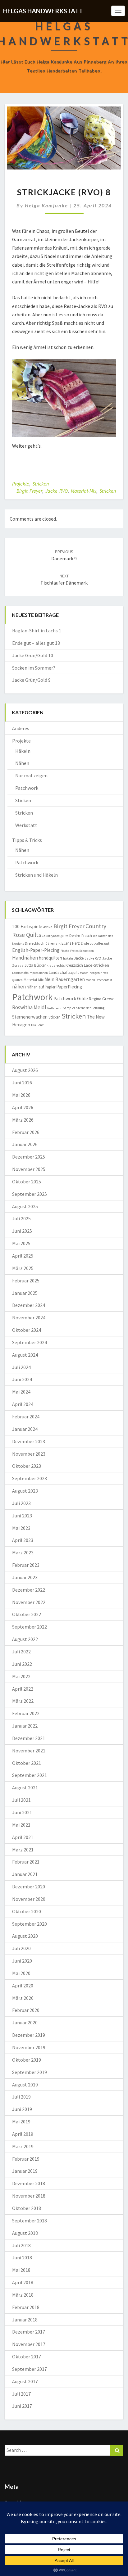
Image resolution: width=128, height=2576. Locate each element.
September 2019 (30, 2072)
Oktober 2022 (27, 1614)
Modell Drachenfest (99, 980)
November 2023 (29, 1454)
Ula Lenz (37, 1025)
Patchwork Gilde (71, 999)
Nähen (22, 763)
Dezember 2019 (29, 2035)
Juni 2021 (22, 1812)
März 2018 (23, 2295)
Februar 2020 (26, 2010)
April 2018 (23, 2282)
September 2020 (30, 1924)
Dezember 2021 (29, 1738)
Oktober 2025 (27, 1182)
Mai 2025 (21, 1243)
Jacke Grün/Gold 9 (31, 680)
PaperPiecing (69, 987)
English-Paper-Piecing (36, 950)
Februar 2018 (26, 2307)
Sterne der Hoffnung (90, 1008)
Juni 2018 (22, 2257)
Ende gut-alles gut (95, 943)
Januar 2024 (25, 1429)
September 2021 (30, 1775)
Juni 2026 (22, 1082)
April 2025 (23, 1256)
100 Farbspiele (27, 926)
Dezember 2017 (29, 2332)
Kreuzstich (74, 965)
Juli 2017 (21, 2394)
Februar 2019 (26, 2159)
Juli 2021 (21, 1800)
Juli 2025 (21, 1218)
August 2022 (25, 1639)
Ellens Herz (71, 943)
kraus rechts (56, 965)
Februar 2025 (26, 1281)
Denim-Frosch (81, 935)
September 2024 (30, 1342)
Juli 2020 (21, 1948)
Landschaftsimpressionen (30, 973)
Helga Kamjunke (46, 205)
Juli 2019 (21, 2097)
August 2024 (25, 1355)
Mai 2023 (21, 1528)
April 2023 (23, 1540)
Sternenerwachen (30, 1017)
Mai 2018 (21, 2270)
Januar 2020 (25, 2022)
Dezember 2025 (29, 1157)
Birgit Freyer (29, 491)
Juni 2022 (22, 1664)
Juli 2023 (21, 1503)
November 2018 (29, 2196)
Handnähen (25, 958)
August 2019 (25, 2085)
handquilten (50, 958)
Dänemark (53, 943)
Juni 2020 (22, 1961)
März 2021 (23, 1850)
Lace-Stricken (96, 965)
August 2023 (25, 1491)
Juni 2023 (22, 1516)
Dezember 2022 (29, 1590)
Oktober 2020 (27, 1911)
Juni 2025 (22, 1231)
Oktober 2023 (27, 1466)
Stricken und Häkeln (37, 875)
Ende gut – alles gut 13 (36, 643)
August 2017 (25, 2381)
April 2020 (23, 1986)
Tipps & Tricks (27, 840)
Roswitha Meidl (29, 1007)
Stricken (41, 484)
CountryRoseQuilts (55, 936)
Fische (65, 951)
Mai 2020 (21, 1973)
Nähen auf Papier (41, 987)
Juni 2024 (22, 1379)
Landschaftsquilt (64, 972)
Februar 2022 (26, 1713)
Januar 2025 (25, 1293)
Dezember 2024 (29, 1305)
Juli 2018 (21, 2245)
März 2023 (23, 1552)
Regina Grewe (102, 999)
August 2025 (25, 1206)
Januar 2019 (25, 2171)
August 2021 (25, 1787)
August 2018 (25, 2233)
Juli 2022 (21, 1652)
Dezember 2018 (29, 2183)
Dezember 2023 (29, 1441)
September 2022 (30, 1627)
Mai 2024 (21, 1392)
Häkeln (23, 751)
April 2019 (23, 2134)
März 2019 (23, 2146)
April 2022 (23, 1689)
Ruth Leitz (55, 1008)
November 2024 (29, 1317)
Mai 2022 (21, 1676)
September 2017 (30, 2369)
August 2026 (25, 1070)
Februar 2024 (26, 1417)
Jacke (79, 958)
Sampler (69, 1008)
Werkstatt (26, 825)
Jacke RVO (57, 491)
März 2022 (23, 1701)
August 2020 (25, 1936)
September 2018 (30, 2221)
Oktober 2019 (27, 2060)
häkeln (68, 958)
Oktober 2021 (27, 1763)
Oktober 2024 (27, 1330)
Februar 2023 (26, 1565)
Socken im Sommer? (34, 668)
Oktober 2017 (27, 2357)
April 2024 (23, 1404)
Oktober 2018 (27, 2208)
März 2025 (23, 1268)
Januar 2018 (25, 2320)
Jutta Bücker (35, 965)
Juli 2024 (21, 1367)
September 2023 (30, 1478)
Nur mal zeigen (31, 775)
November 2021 (29, 1751)
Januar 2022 (25, 1726)
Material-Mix (84, 491)
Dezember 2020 (29, 1887)
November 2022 (29, 1602)
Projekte (21, 484)
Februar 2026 (26, 1132)
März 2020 (23, 1998)
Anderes (21, 728)
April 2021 (23, 1837)
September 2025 (30, 1194)
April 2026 (23, 1107)
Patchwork (27, 788)
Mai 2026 (21, 1095)
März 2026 (23, 1120)
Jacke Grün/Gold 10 (33, 655)
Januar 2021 (25, 1874)
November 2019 (29, 2047)
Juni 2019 (22, 2109)
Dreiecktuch (35, 943)
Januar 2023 (25, 1577)
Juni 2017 (22, 2406)
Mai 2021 (21, 1825)
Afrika (48, 927)
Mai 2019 (21, 2122)
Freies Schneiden (82, 951)
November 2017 (29, 2344)
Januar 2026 (25, 1144)
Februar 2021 (26, 1862)
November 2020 (29, 1899)
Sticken (23, 800)
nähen (19, 987)
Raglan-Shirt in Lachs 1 (37, 630)
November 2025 (29, 1169)
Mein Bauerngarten (65, 979)
